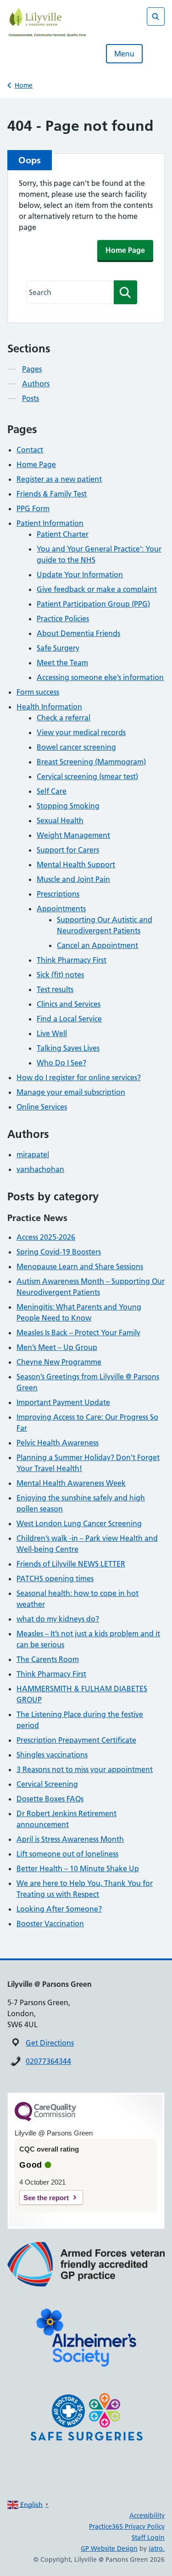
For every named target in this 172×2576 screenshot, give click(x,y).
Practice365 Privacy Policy (127, 2526)
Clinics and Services (69, 1004)
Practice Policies (63, 619)
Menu (124, 54)
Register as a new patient (59, 479)
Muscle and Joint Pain (73, 879)
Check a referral (64, 718)
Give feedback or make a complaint (97, 589)
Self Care (52, 791)
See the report (46, 2198)
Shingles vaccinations (52, 1755)
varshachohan (40, 1169)
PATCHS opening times (55, 1578)
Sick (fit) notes (60, 975)
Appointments (61, 909)
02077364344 (48, 2061)
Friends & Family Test (52, 494)
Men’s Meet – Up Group (57, 1347)
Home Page (125, 250)
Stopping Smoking (68, 806)
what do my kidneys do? (58, 1619)
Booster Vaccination (50, 1924)
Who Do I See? (61, 1063)
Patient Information (50, 523)
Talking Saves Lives (68, 1048)
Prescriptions (58, 894)
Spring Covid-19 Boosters (59, 1252)
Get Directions (50, 2043)
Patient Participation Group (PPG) (93, 604)
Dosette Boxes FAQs (50, 1799)
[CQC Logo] (45, 2119)
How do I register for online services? (79, 1077)
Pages (32, 369)
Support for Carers (68, 850)
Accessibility (147, 2515)
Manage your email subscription (71, 1092)
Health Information (49, 707)
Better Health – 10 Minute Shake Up (78, 1868)
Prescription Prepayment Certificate (76, 1740)
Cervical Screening (47, 1784)
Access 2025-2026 (46, 1237)
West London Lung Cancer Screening (79, 1523)
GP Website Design (109, 2548)
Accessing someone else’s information (100, 677)
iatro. (157, 2548)
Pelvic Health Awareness (58, 1443)
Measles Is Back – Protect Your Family (78, 1333)
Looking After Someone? (59, 1909)
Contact (30, 450)
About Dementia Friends (78, 633)
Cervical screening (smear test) (87, 776)
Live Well (52, 1033)
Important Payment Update (63, 1402)
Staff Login (148, 2537)
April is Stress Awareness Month (70, 1839)
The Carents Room (48, 1659)
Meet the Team (62, 663)
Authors (36, 384)
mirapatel (33, 1154)
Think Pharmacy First (72, 960)
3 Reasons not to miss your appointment (85, 1769)
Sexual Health (60, 820)
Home (24, 85)
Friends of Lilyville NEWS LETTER (71, 1564)
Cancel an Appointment (97, 945)
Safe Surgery (58, 648)
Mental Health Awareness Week (71, 1483)
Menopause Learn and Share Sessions (80, 1266)
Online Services (42, 1107)
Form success (38, 692)
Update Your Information (80, 574)
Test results (55, 989)
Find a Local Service (69, 1019)
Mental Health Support (76, 864)
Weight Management (73, 835)
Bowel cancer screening (76, 747)
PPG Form (33, 508)
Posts (31, 398)
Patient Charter (63, 534)
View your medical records (81, 732)
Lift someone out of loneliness (67, 1854)
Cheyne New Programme (59, 1362)
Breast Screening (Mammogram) (91, 762)
